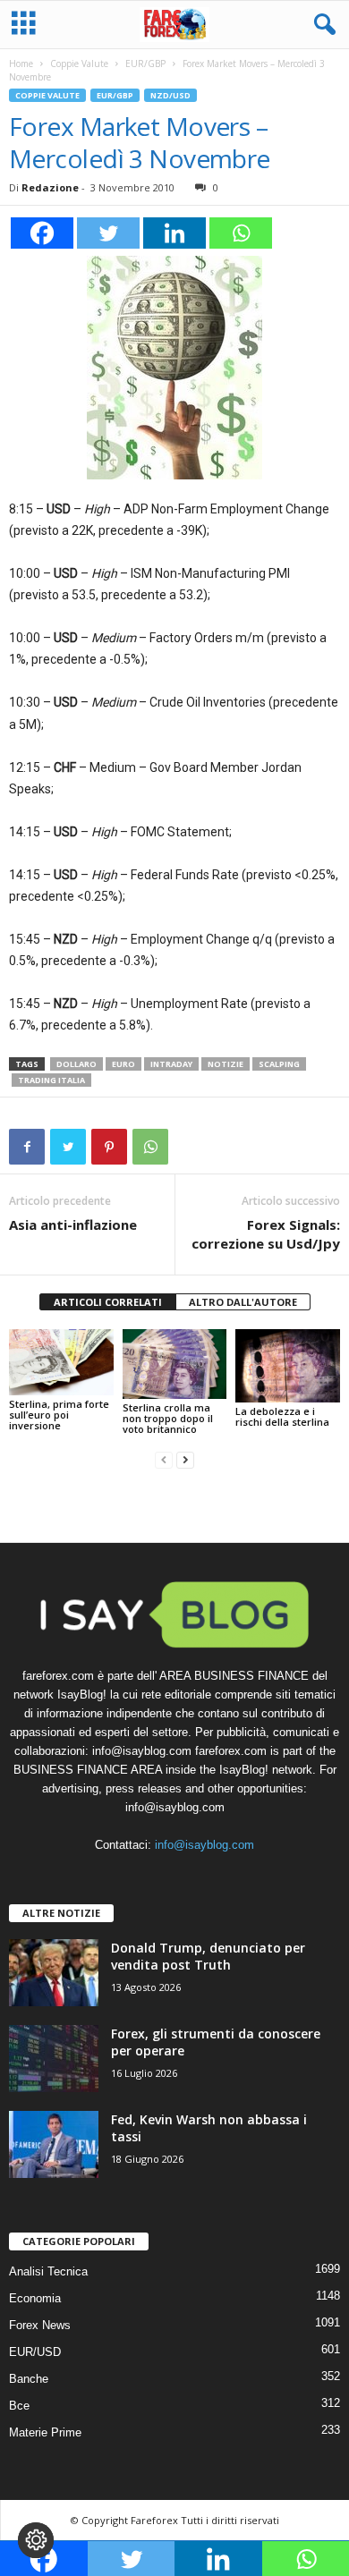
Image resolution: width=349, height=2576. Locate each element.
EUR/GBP (145, 64)
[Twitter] (108, 233)
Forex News (40, 2325)
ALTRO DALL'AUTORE (243, 1302)
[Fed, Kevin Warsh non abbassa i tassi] (54, 2144)
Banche (29, 2379)
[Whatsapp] (241, 233)
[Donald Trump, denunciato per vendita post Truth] (54, 1973)
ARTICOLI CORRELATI (108, 1302)
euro (123, 1064)
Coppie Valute (79, 64)
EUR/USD (35, 2352)
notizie (226, 1064)
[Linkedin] (174, 233)
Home (21, 64)
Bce (19, 2406)
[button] (321, 25)
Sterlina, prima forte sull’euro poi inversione (59, 1415)
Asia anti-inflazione (73, 1224)
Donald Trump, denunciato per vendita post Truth (208, 1956)
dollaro (77, 1064)
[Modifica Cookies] (36, 2540)
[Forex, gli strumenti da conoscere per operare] (54, 2059)
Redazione (50, 187)
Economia (35, 2298)
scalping (279, 1064)
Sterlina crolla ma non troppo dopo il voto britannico (168, 1418)
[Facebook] (42, 233)
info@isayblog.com (204, 1845)
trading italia (51, 1080)
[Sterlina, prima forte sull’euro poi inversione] (61, 1362)
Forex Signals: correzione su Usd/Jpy (266, 1234)
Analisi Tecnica (48, 2271)
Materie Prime (45, 2432)
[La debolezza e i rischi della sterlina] (288, 1366)
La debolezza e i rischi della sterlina (282, 1416)
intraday (171, 1064)
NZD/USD (170, 95)
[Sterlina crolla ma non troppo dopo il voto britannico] (175, 1364)
